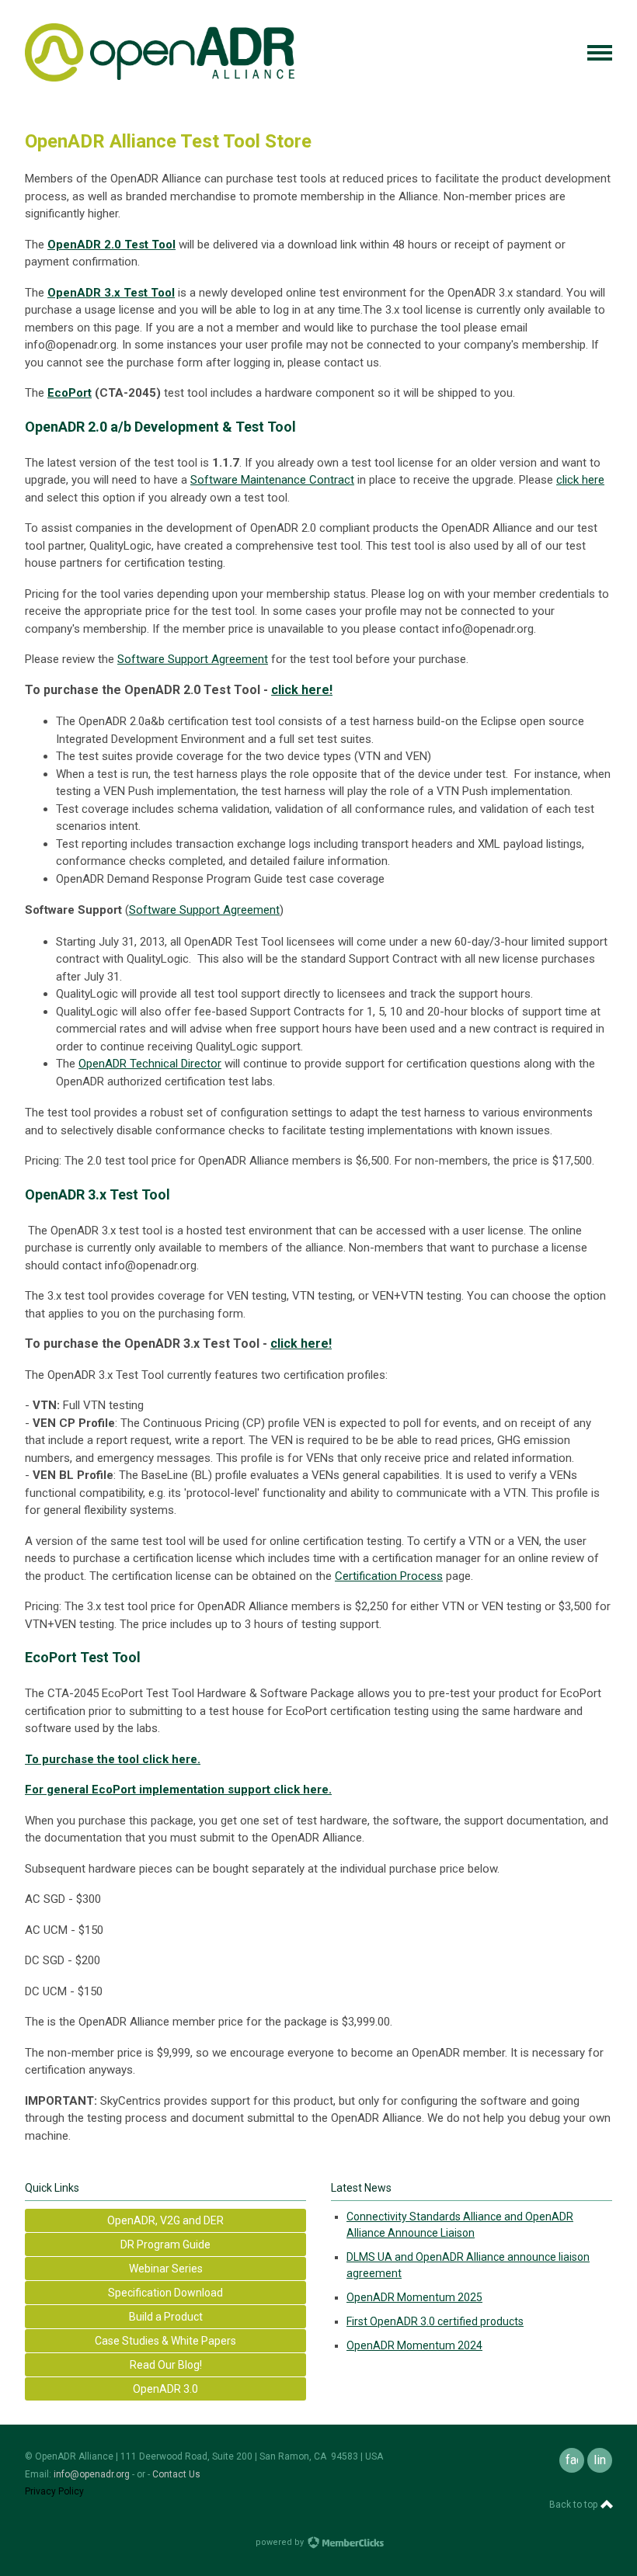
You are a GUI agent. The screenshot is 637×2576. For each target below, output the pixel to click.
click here (580, 480)
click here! (302, 690)
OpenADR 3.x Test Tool (111, 293)
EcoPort (70, 393)
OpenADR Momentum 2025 (414, 2297)
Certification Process (389, 1576)
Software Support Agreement (193, 659)
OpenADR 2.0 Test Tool (111, 245)
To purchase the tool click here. (113, 1759)
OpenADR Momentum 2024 (414, 2345)
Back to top (574, 2505)
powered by (281, 2542)
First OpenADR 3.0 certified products (435, 2321)
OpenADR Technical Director (150, 1064)
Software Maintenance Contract (272, 480)
